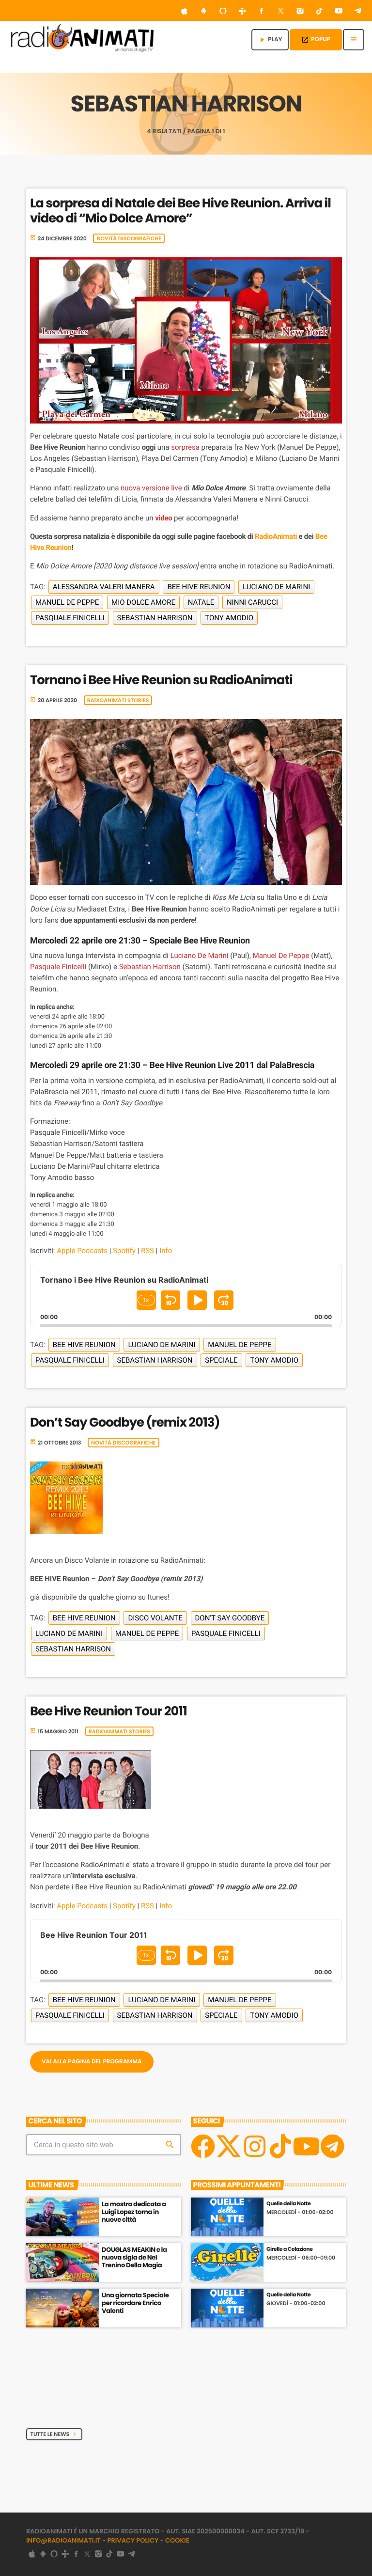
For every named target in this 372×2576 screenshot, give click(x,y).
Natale (201, 602)
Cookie (177, 2540)
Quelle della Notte (288, 2204)
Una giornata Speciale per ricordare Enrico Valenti (135, 2303)
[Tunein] (242, 12)
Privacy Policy (133, 2540)
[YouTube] (339, 12)
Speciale (221, 1360)
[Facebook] (262, 12)
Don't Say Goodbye (230, 1618)
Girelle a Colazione (289, 2249)
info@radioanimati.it (63, 2540)
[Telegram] (358, 12)
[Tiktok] (280, 2146)
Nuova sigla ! (121, 2386)
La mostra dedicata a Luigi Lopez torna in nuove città (134, 2212)
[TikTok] (320, 12)
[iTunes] (185, 12)
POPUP (316, 39)
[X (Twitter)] (281, 12)
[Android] (204, 12)
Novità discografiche (129, 238)
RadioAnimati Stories (118, 700)
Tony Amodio (229, 618)
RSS (147, 1251)
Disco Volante (155, 1618)
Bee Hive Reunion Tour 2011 (108, 1712)
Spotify (124, 1251)
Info (166, 1251)
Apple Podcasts (82, 1251)
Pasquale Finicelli (70, 618)
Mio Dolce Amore (143, 602)
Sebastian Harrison (155, 618)
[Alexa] (223, 12)
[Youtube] (306, 2146)
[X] (229, 2146)
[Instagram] (300, 12)
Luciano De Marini (276, 587)
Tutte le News (54, 2434)
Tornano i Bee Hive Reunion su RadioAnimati (161, 680)
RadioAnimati (276, 536)
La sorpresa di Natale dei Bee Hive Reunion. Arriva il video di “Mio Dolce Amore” (180, 211)
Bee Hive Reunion (199, 587)
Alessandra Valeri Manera (104, 587)
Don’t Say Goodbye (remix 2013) (125, 1423)
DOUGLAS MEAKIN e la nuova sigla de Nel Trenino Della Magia (134, 2257)
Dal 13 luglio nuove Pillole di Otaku (139, 2345)
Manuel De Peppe (67, 602)
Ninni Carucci (252, 602)
